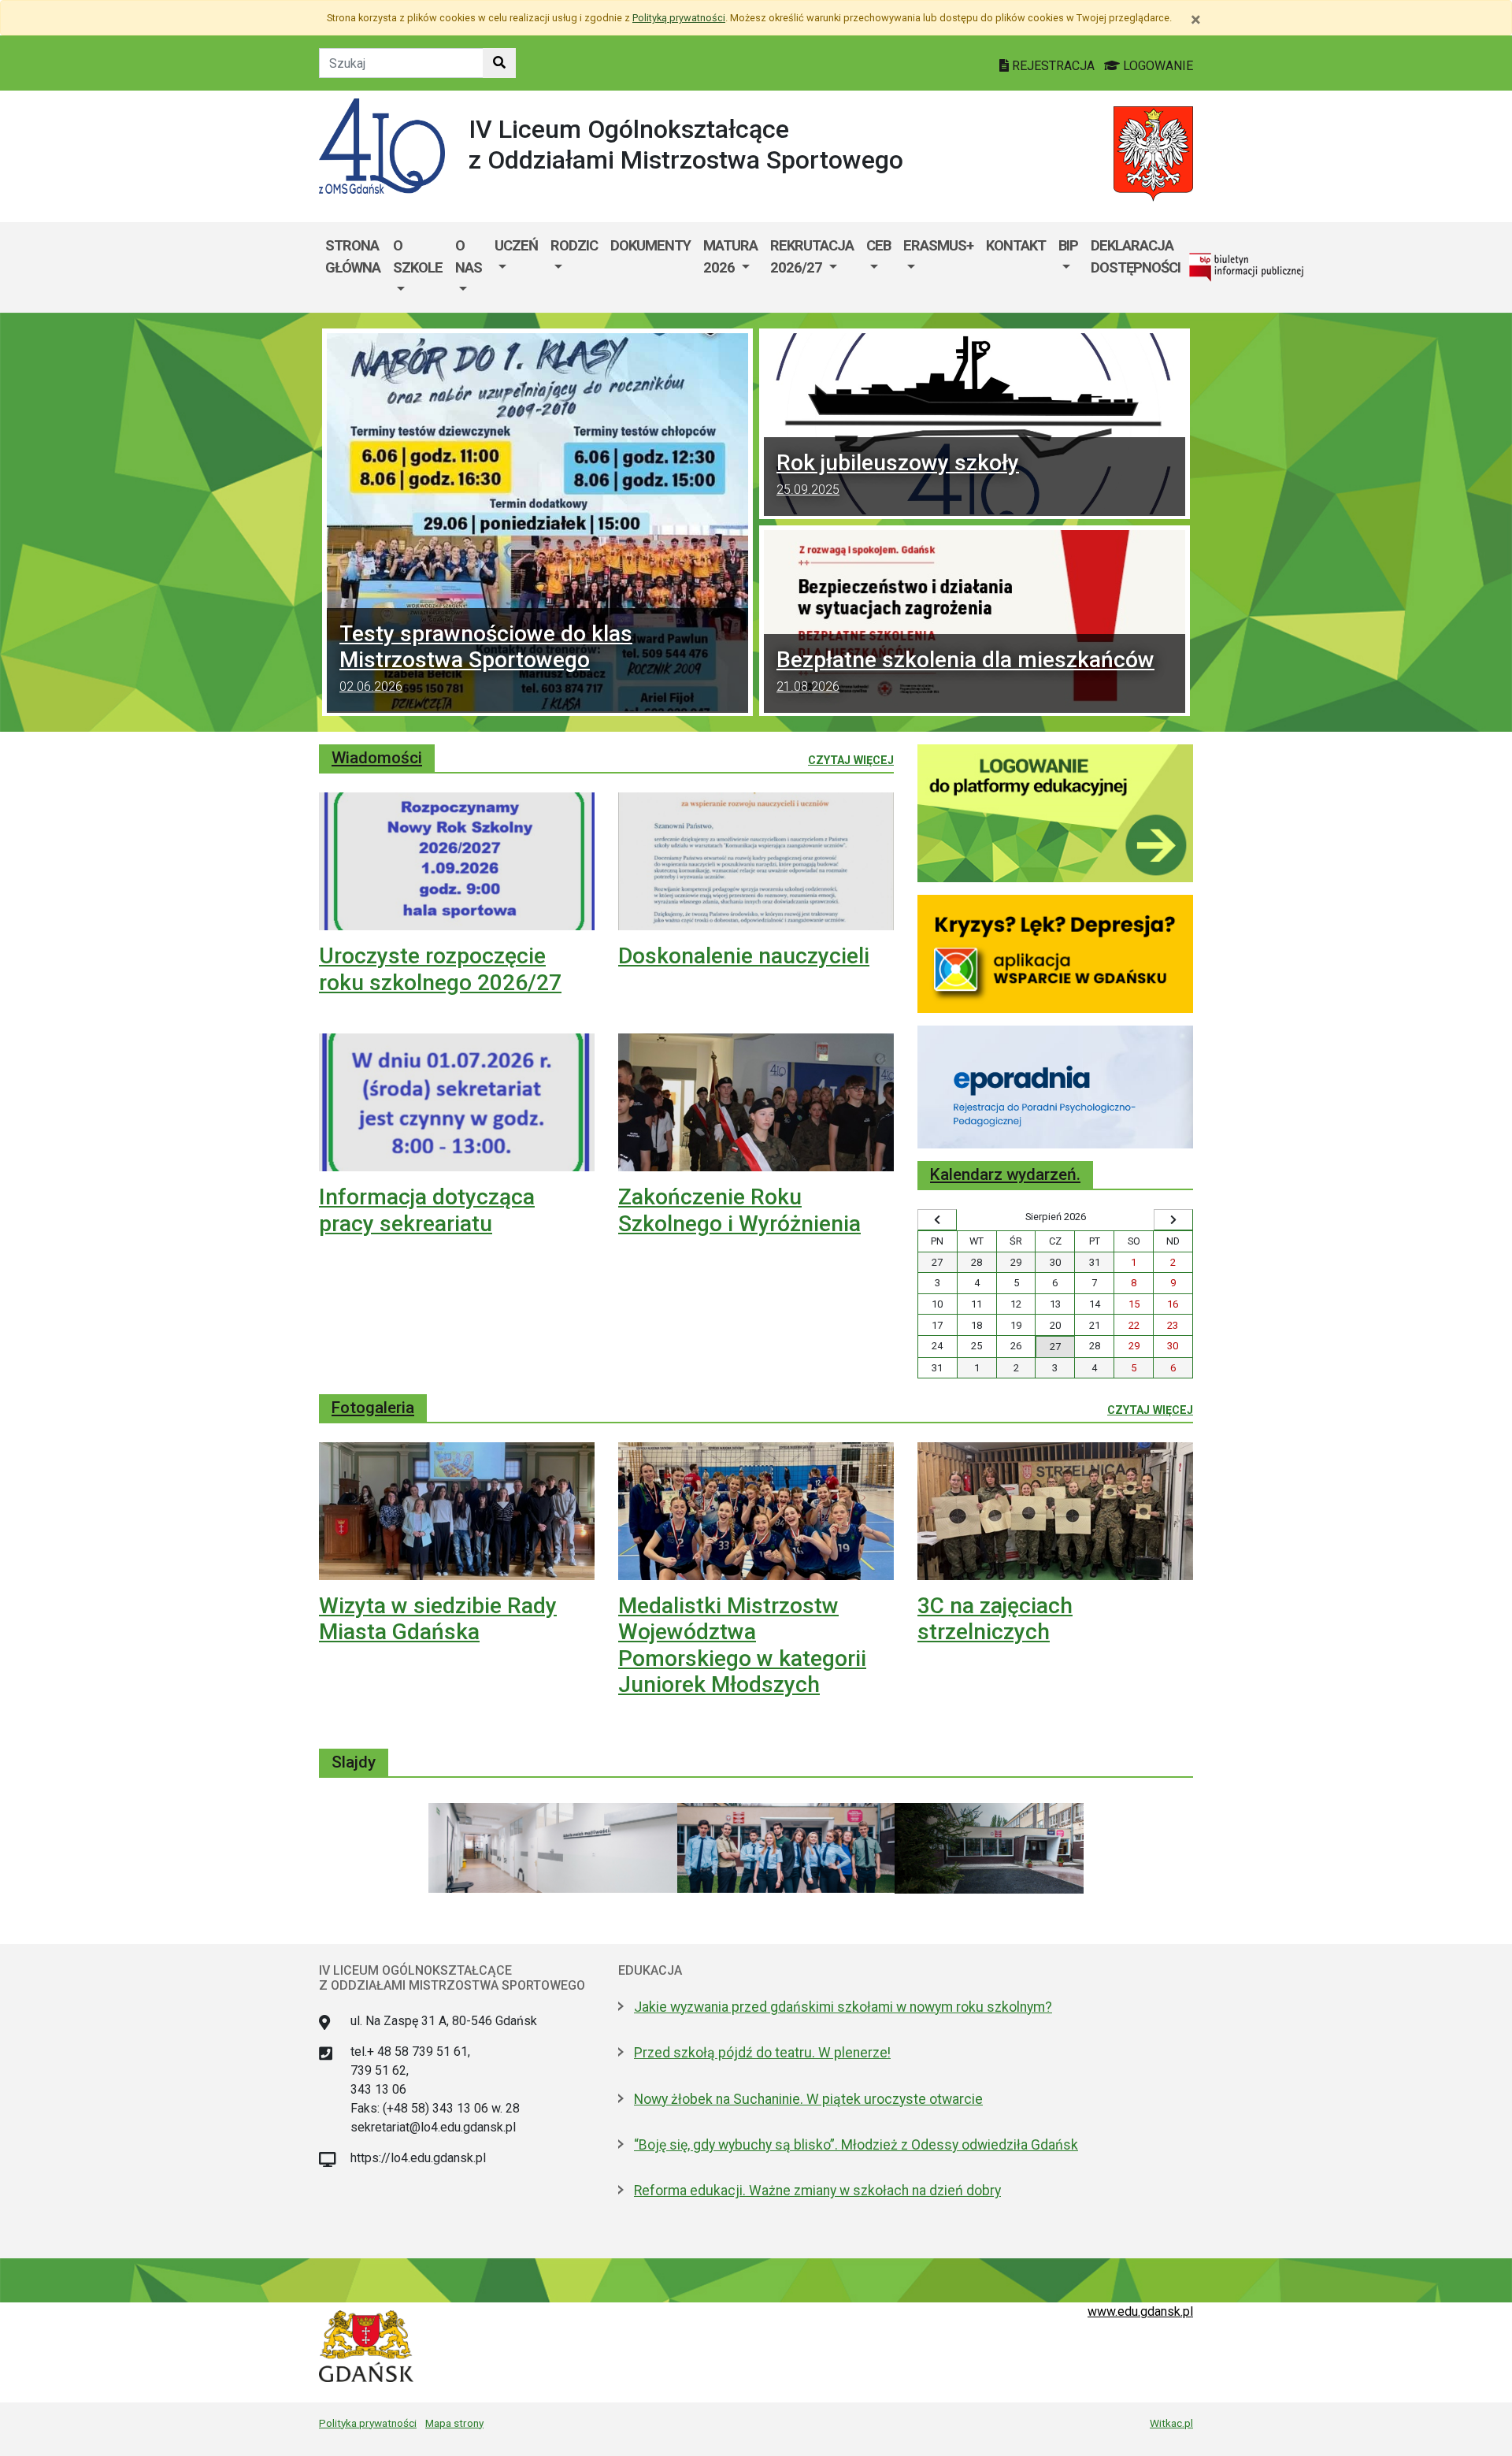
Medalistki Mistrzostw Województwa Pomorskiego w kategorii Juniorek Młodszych (742, 1645)
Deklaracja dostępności (1136, 256)
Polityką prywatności (679, 18)
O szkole (418, 256)
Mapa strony (454, 2423)
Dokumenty (650, 245)
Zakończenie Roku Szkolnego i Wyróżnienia (739, 1210)
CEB (878, 245)
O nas (469, 256)
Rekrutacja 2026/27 (812, 256)
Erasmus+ (938, 245)
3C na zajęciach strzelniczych (995, 1619)
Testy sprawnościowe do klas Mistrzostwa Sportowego (486, 657)
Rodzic (574, 245)
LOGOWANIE (1156, 66)
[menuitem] (418, 267)
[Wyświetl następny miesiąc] (1173, 1220)
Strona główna (353, 256)
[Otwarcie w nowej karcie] (1055, 812)
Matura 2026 (730, 256)
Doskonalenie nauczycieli (744, 956)
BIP (1068, 245)
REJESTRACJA (1053, 66)
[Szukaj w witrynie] (499, 63)
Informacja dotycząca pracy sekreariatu (427, 1210)
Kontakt (1016, 245)
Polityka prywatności (368, 2423)
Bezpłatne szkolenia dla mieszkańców (965, 670)
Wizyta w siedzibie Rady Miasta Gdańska (438, 1619)
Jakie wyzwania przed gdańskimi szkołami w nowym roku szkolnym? (843, 2007)
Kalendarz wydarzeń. (1005, 1174)
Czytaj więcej (851, 760)
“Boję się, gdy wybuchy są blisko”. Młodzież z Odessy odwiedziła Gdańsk (856, 2145)
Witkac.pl (1171, 2423)
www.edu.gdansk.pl (1140, 2311)
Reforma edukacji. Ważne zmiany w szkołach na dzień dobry (817, 2191)
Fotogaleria (373, 1408)
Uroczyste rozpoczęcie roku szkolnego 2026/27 (440, 969)
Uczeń (516, 245)
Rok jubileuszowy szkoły (898, 473)
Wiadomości (377, 758)
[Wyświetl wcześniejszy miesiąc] (937, 1220)
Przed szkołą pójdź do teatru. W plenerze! (762, 2053)
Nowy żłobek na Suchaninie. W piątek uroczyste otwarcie (808, 2099)
